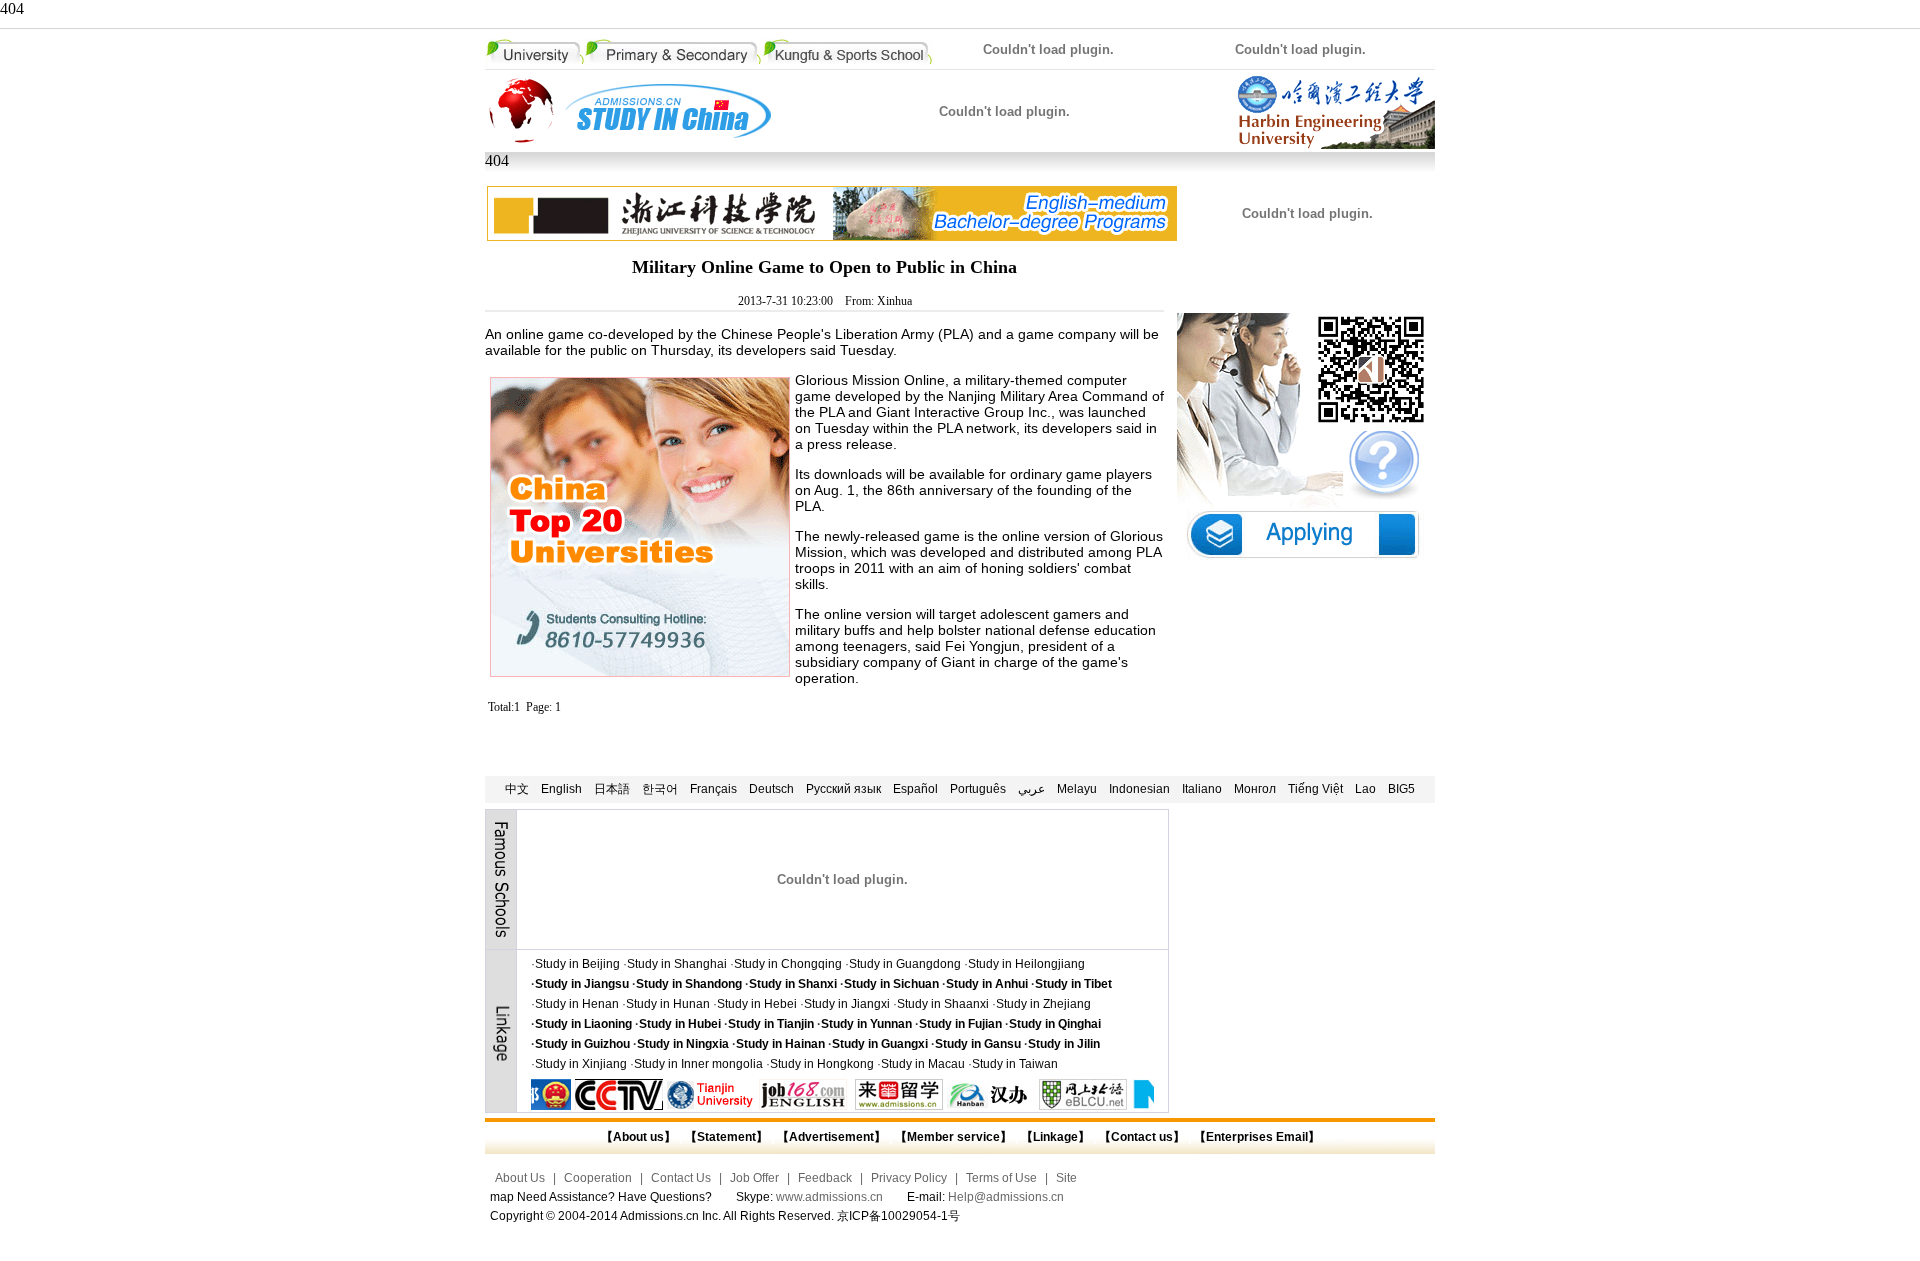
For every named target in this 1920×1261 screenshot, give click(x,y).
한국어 (660, 789)
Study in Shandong (689, 984)
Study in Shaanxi (943, 1004)
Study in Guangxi (880, 1044)
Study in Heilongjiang (1026, 964)
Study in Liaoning (583, 1024)
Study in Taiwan (1015, 1064)
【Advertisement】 (831, 1137)
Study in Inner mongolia (698, 1064)
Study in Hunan (668, 1004)
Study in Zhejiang (1043, 1004)
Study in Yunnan (866, 1024)
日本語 (612, 789)
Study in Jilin (1064, 1044)
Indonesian (1139, 789)
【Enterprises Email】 (1257, 1137)
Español (915, 789)
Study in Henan (577, 1004)
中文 (517, 789)
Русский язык (843, 789)
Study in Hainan (780, 1044)
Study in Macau (923, 1064)
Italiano (1202, 789)
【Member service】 (953, 1137)
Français (713, 789)
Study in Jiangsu (582, 984)
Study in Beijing (577, 964)
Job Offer (754, 1178)
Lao (1365, 789)
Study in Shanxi (793, 984)
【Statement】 (726, 1137)
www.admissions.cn (829, 1197)
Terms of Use (1001, 1178)
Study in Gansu (978, 1044)
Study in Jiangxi (847, 1004)
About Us (520, 1178)
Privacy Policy (909, 1178)
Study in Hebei (757, 1004)
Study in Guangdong (905, 964)
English (561, 789)
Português (978, 789)
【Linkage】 (1055, 1137)
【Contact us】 (1140, 1137)
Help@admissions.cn (1006, 1197)
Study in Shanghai (677, 964)
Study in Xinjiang (581, 1064)
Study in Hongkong (822, 1064)
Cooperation (598, 1178)
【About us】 (638, 1137)
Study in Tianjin (771, 1024)
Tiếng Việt (1315, 789)
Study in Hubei (680, 1024)
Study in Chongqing (788, 964)
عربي (1031, 789)
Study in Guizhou (582, 1044)
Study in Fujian (960, 1024)
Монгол (1255, 789)
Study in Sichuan (891, 984)
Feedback (825, 1178)
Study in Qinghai (1055, 1024)
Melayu (1077, 789)
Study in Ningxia (683, 1044)
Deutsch (771, 789)
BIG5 (1401, 789)
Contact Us (681, 1178)
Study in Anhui (987, 984)
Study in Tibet (1073, 984)
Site (1066, 1178)
